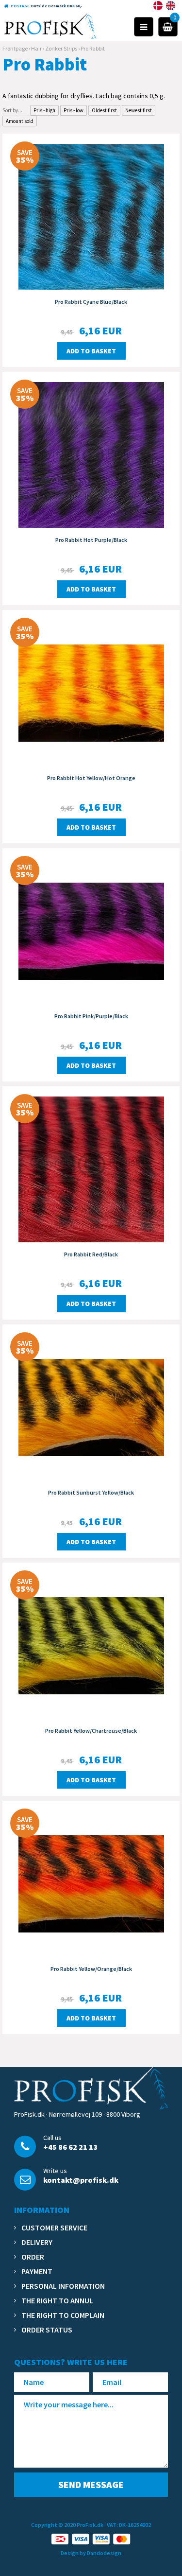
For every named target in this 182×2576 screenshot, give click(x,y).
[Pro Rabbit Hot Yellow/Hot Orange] (91, 692)
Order (33, 2257)
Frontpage (15, 48)
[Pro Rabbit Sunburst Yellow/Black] (91, 1407)
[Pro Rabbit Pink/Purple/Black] (91, 930)
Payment (37, 2271)
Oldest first (104, 110)
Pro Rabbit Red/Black (91, 1254)
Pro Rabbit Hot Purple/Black (91, 540)
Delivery (37, 2242)
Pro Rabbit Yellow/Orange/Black (91, 1969)
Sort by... (12, 110)
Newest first (139, 110)
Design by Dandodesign (91, 2553)
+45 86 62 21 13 (70, 2147)
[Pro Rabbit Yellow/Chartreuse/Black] (91, 1645)
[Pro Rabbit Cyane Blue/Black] (91, 216)
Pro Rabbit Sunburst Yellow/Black (91, 1492)
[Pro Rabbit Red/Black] (91, 1168)
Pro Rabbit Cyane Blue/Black (91, 302)
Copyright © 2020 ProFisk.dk (67, 2525)
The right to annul (57, 2300)
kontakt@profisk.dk (81, 2180)
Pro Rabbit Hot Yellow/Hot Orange (91, 778)
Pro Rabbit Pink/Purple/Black (91, 1016)
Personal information (63, 2286)
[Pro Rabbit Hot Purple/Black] (91, 454)
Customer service (54, 2228)
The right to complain (63, 2315)
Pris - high (44, 110)
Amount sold (20, 121)
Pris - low (74, 110)
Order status (47, 2330)
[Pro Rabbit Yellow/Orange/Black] (91, 1883)
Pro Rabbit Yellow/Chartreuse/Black (91, 1731)
